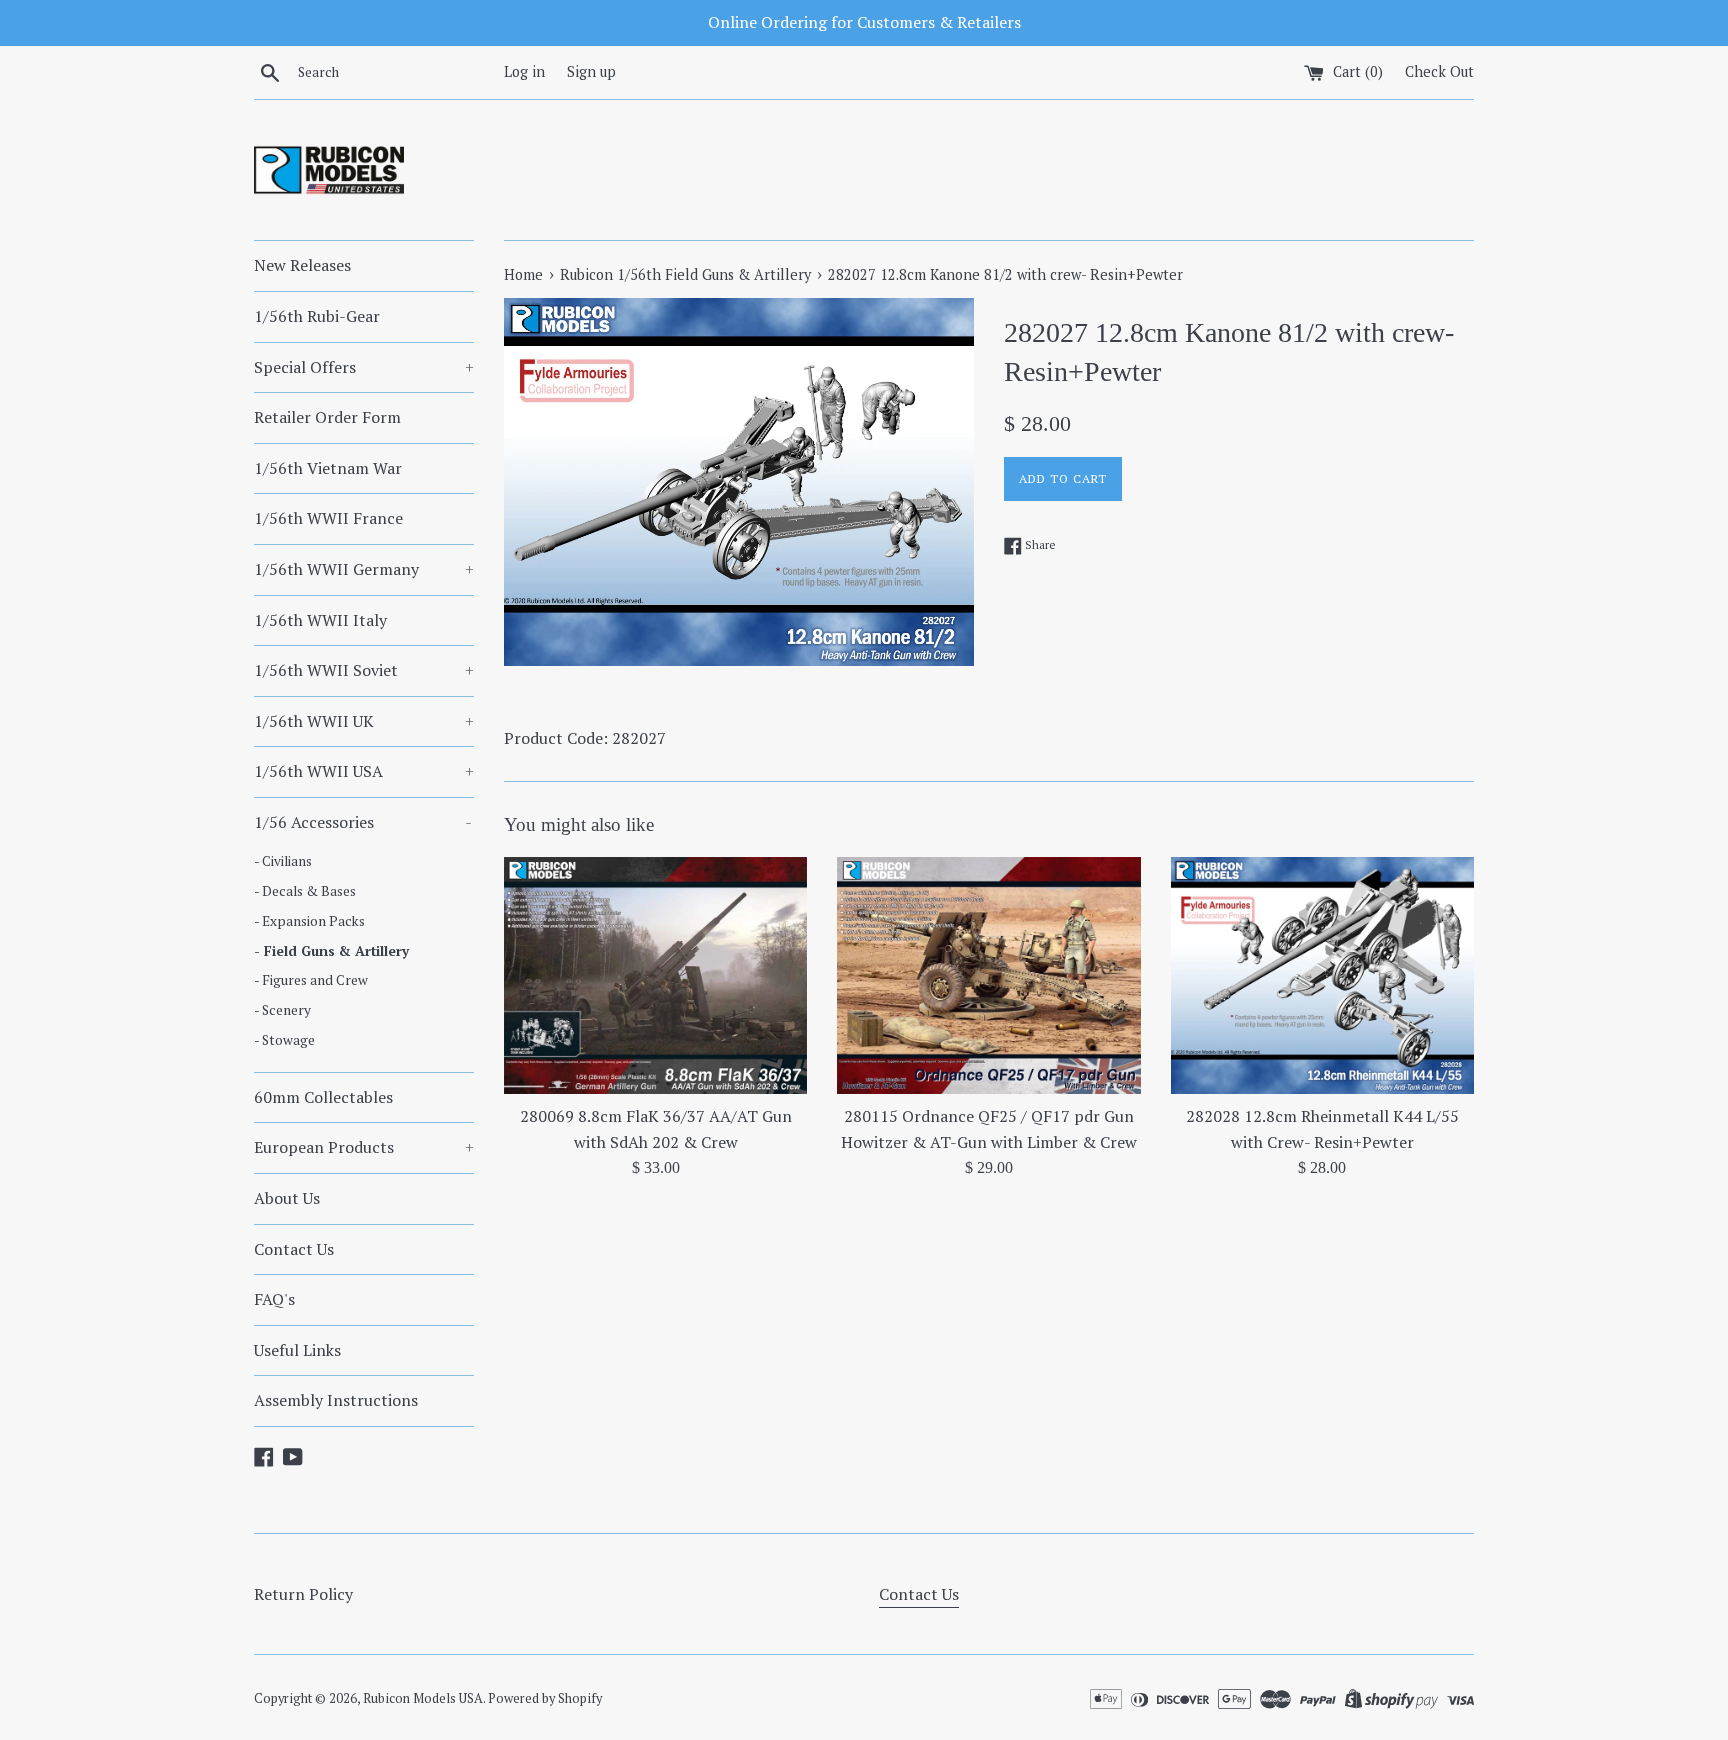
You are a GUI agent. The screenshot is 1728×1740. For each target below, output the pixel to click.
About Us (287, 1198)
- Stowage (284, 1040)
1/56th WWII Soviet (364, 670)
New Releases (302, 265)
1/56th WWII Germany (364, 569)
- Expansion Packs (309, 921)
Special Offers (364, 367)
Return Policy (303, 1594)
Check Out (1439, 71)
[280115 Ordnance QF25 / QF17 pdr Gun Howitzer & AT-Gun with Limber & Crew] (988, 975)
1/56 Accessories (363, 822)
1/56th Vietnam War (328, 468)
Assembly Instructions (336, 1400)
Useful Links (297, 1350)
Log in (524, 71)
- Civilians (283, 861)
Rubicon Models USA (423, 1698)
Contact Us (294, 1249)
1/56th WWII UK (364, 721)
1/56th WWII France (328, 518)
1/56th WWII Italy (320, 620)
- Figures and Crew (311, 980)
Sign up (591, 71)
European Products (364, 1147)
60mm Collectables (323, 1097)
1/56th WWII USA (364, 771)
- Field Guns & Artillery (331, 951)
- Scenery (282, 1010)
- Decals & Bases (305, 891)
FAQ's (274, 1299)
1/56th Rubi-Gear (317, 316)
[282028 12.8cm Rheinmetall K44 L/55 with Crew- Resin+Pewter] (1322, 975)
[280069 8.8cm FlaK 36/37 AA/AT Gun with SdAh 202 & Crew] (655, 975)
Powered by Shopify (545, 1698)
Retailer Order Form (327, 417)
